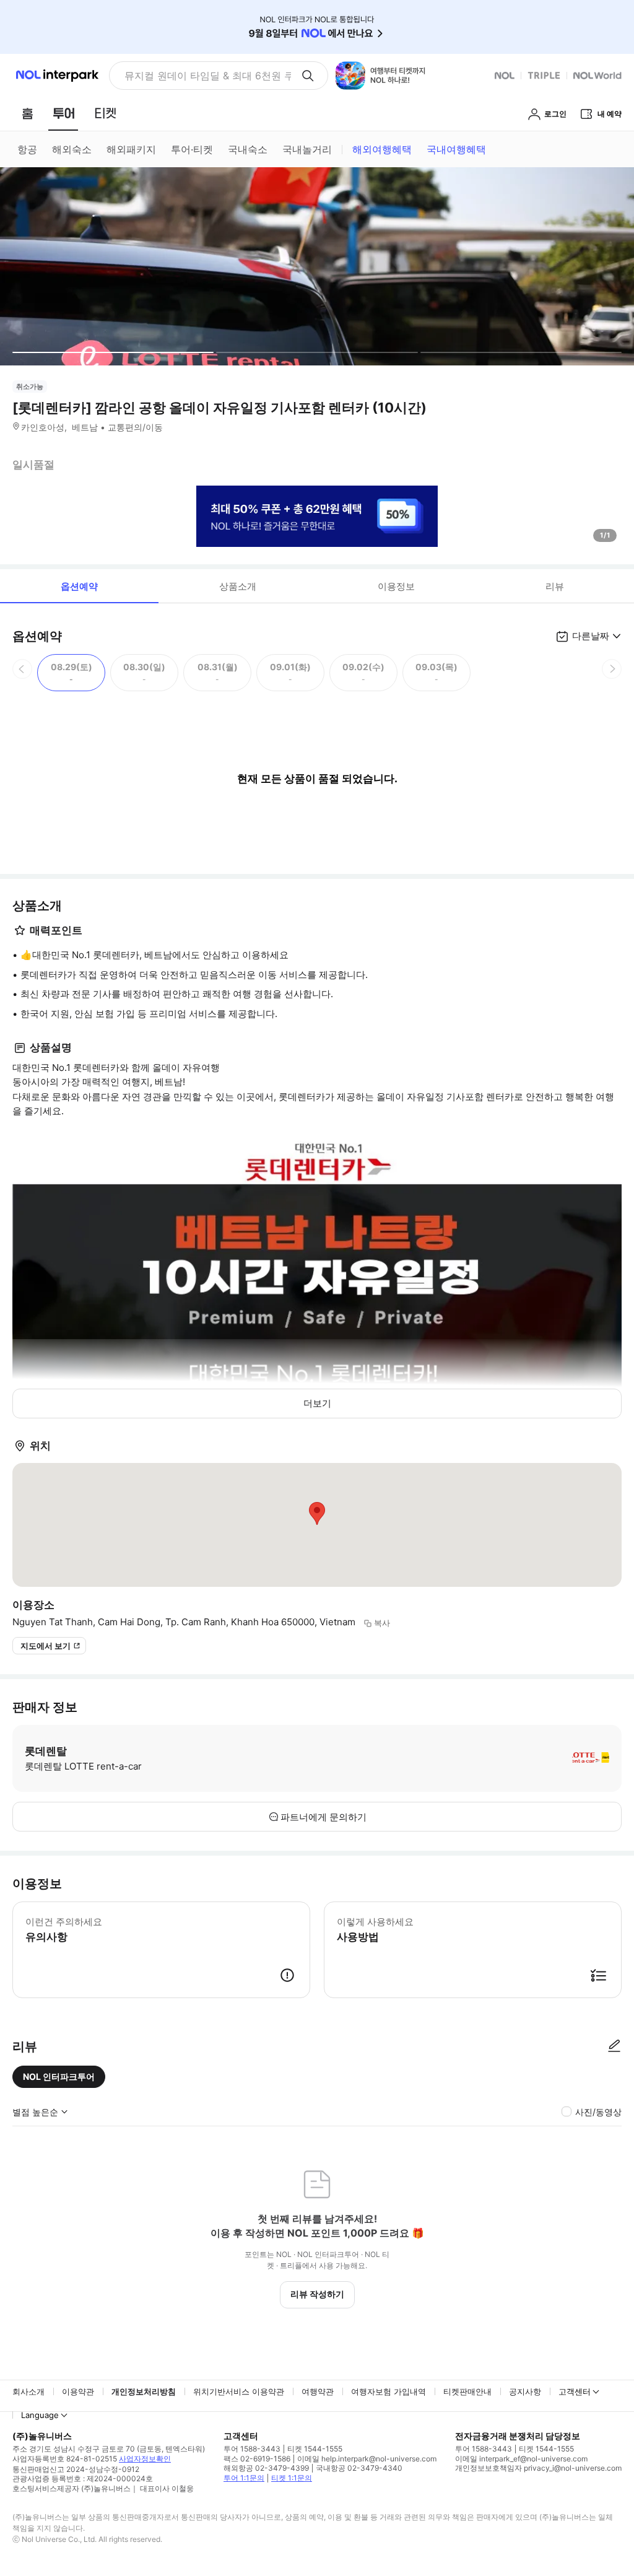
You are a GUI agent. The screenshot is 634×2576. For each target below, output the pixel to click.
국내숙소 (248, 149)
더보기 (317, 1403)
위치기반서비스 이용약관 (239, 2391)
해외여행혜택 (382, 149)
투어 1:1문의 (244, 2478)
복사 (382, 1623)
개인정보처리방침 (144, 2391)
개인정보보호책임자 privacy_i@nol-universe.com (538, 2468)
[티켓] (105, 113)
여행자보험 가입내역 (389, 2391)
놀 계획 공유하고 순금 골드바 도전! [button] (203, 76)
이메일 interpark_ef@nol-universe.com (521, 2459)
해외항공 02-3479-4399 (266, 2468)
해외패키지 (131, 149)
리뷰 (555, 586)
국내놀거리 (307, 149)
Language (40, 2415)
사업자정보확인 (145, 2459)
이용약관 (78, 2391)
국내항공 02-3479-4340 (359, 2468)
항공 (27, 149)
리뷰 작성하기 (317, 2294)
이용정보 (396, 586)
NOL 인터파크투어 (59, 2076)
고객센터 (575, 2391)
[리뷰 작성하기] (614, 2046)
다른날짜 (591, 636)
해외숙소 (72, 149)
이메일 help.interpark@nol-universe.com (367, 2459)
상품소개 (238, 586)
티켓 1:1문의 (292, 2478)
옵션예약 (79, 586)
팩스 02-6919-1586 (257, 2459)
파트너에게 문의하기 (324, 1817)
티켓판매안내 (467, 2391)
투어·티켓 (192, 149)
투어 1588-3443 (252, 2449)
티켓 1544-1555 (315, 2449)
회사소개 (28, 2391)
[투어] (63, 113)
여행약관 (318, 2391)
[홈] (27, 113)
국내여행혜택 (456, 149)
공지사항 (525, 2391)
